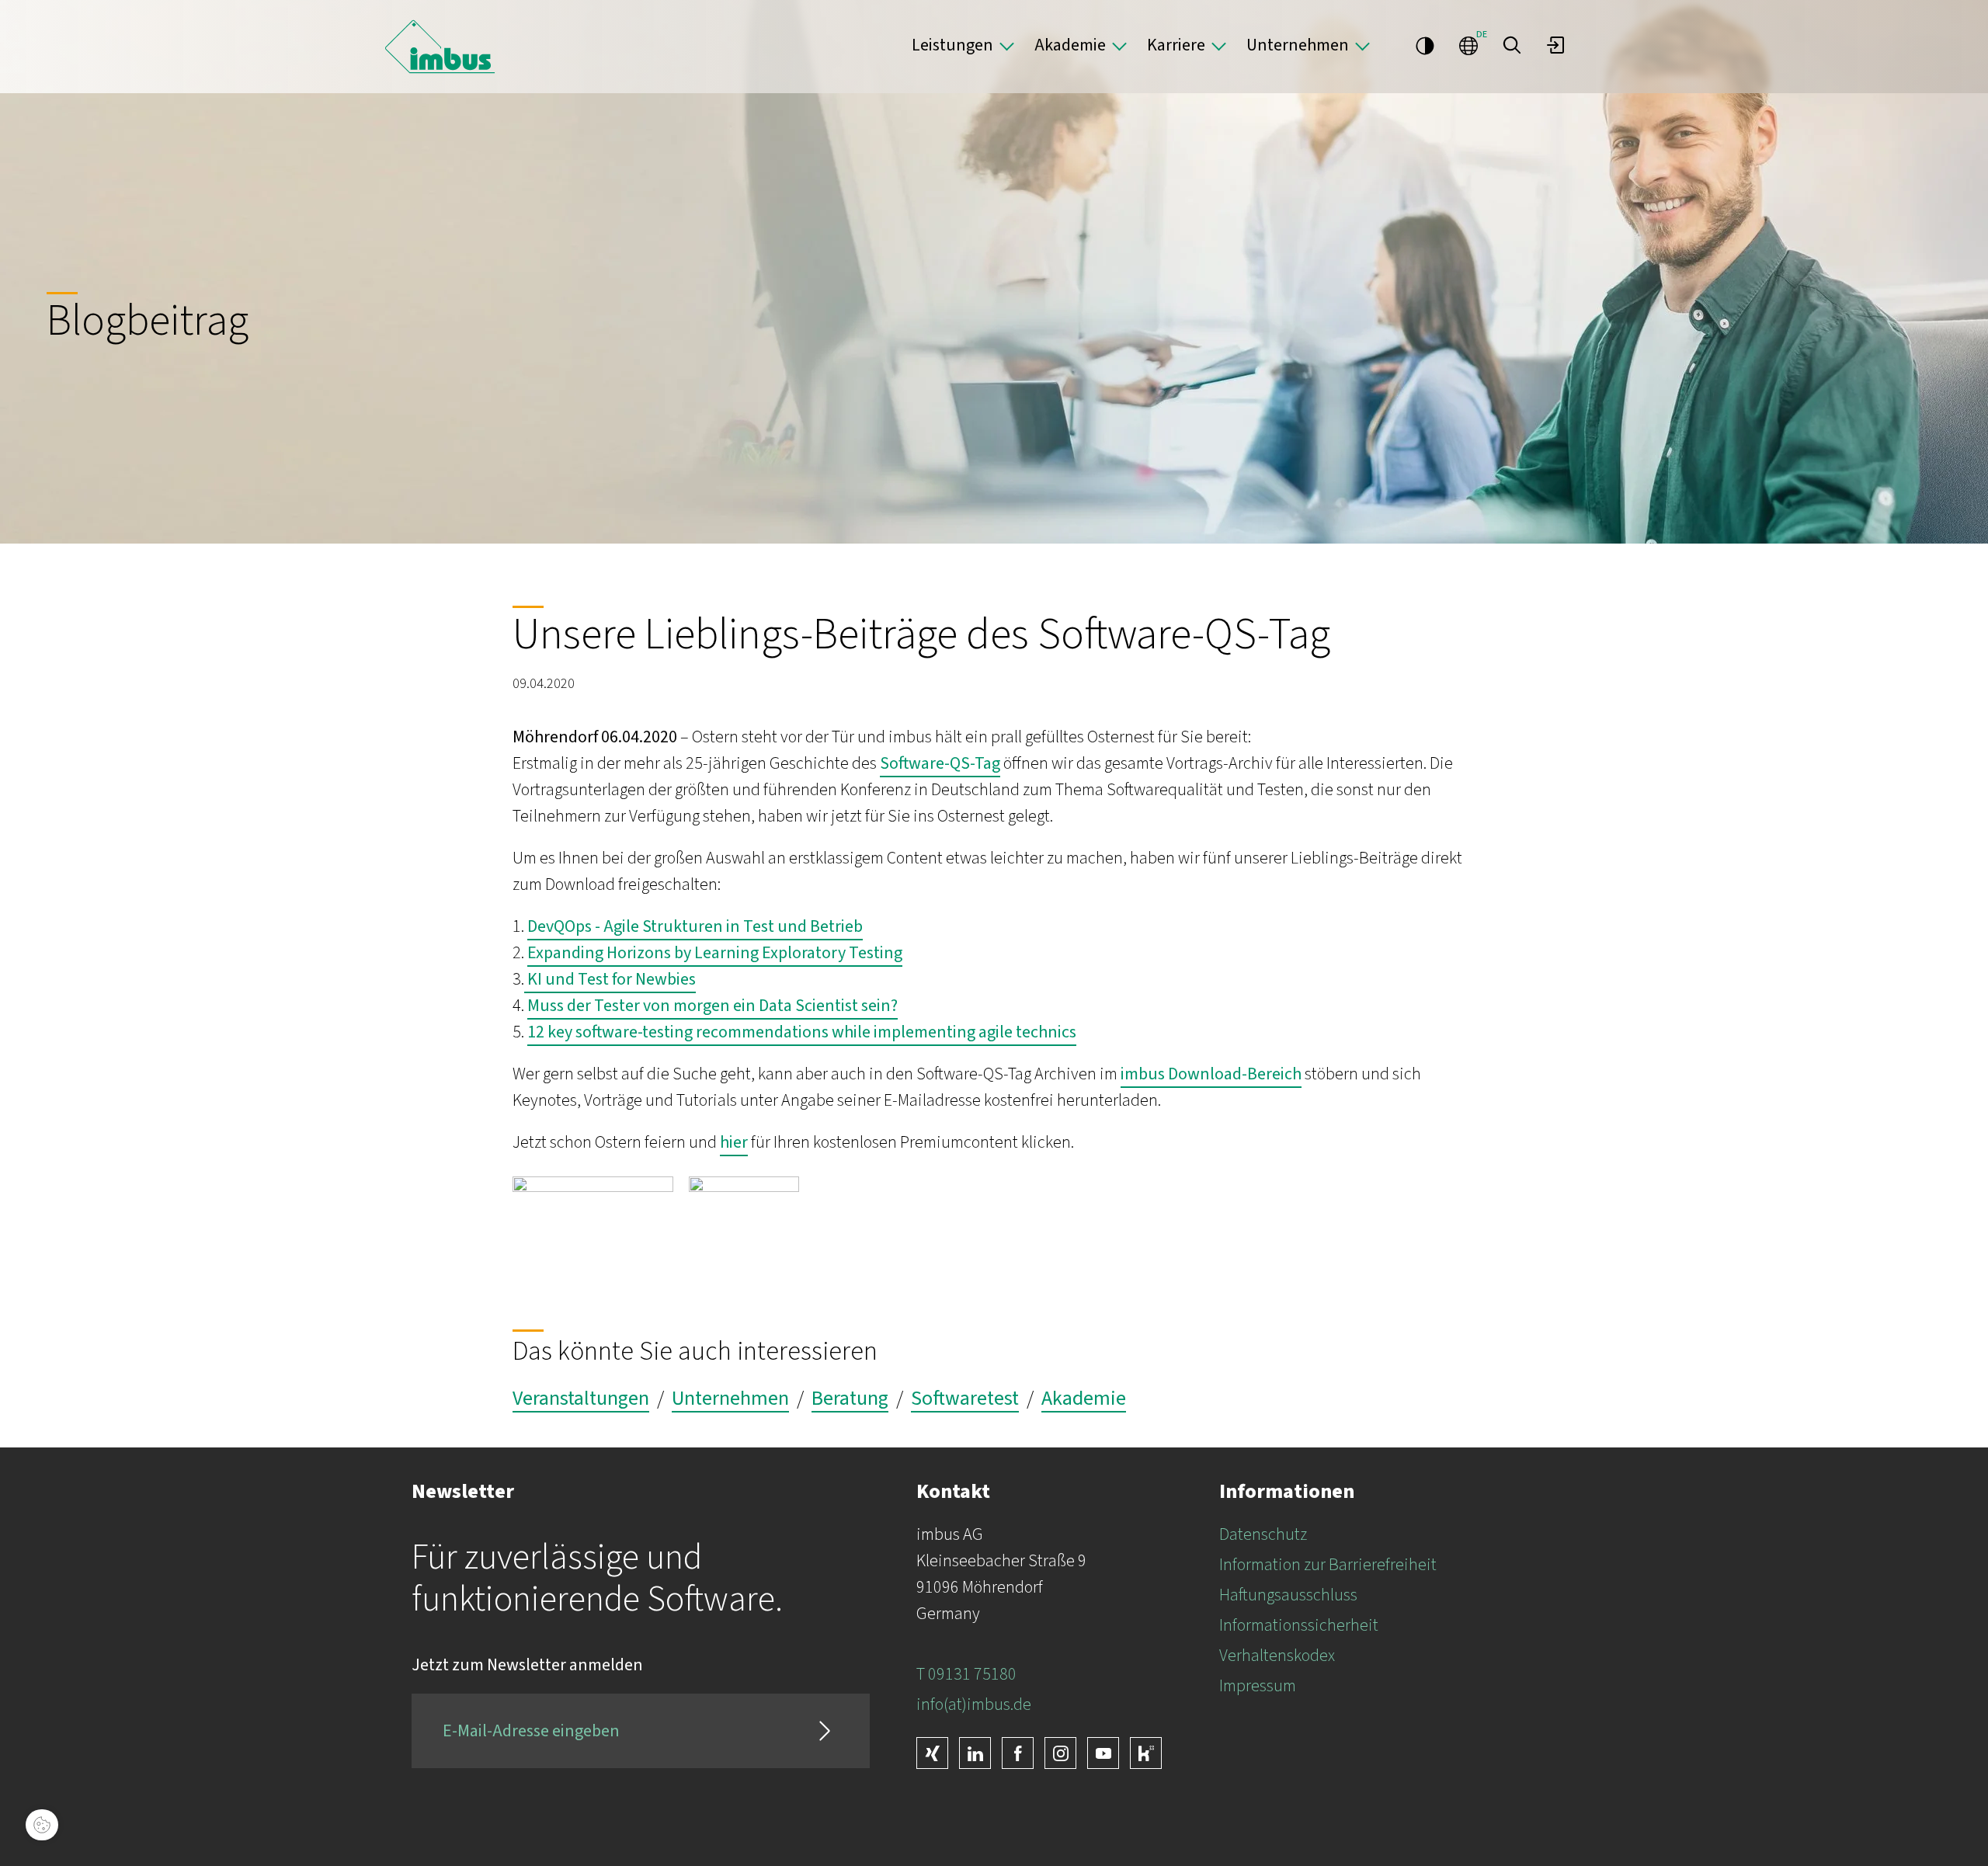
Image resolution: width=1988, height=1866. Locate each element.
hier (734, 1142)
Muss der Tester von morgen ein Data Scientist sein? (712, 1006)
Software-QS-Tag (940, 763)
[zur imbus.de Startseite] (440, 47)
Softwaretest (965, 1399)
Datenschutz (1263, 1534)
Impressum (1258, 1686)
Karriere (1176, 45)
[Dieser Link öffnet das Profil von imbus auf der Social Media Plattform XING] (932, 1753)
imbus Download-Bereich (1211, 1074)
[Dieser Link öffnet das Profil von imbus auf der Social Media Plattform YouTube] (1103, 1753)
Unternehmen (1298, 45)
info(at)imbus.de (974, 1704)
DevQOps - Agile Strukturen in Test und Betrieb (695, 926)
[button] (1512, 45)
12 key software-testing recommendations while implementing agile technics (802, 1032)
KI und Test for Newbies (610, 979)
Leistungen (952, 45)
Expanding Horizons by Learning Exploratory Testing (715, 953)
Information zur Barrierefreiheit (1328, 1565)
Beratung (850, 1399)
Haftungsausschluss (1288, 1595)
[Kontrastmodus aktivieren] (1425, 45)
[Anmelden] (1555, 45)
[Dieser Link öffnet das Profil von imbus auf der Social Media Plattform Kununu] (1146, 1753)
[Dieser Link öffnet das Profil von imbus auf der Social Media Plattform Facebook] (1018, 1753)
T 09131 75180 (966, 1674)
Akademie (1070, 45)
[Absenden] (825, 1731)
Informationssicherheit (1299, 1625)
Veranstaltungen (581, 1399)
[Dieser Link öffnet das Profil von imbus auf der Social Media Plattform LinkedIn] (975, 1753)
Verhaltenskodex (1277, 1656)
